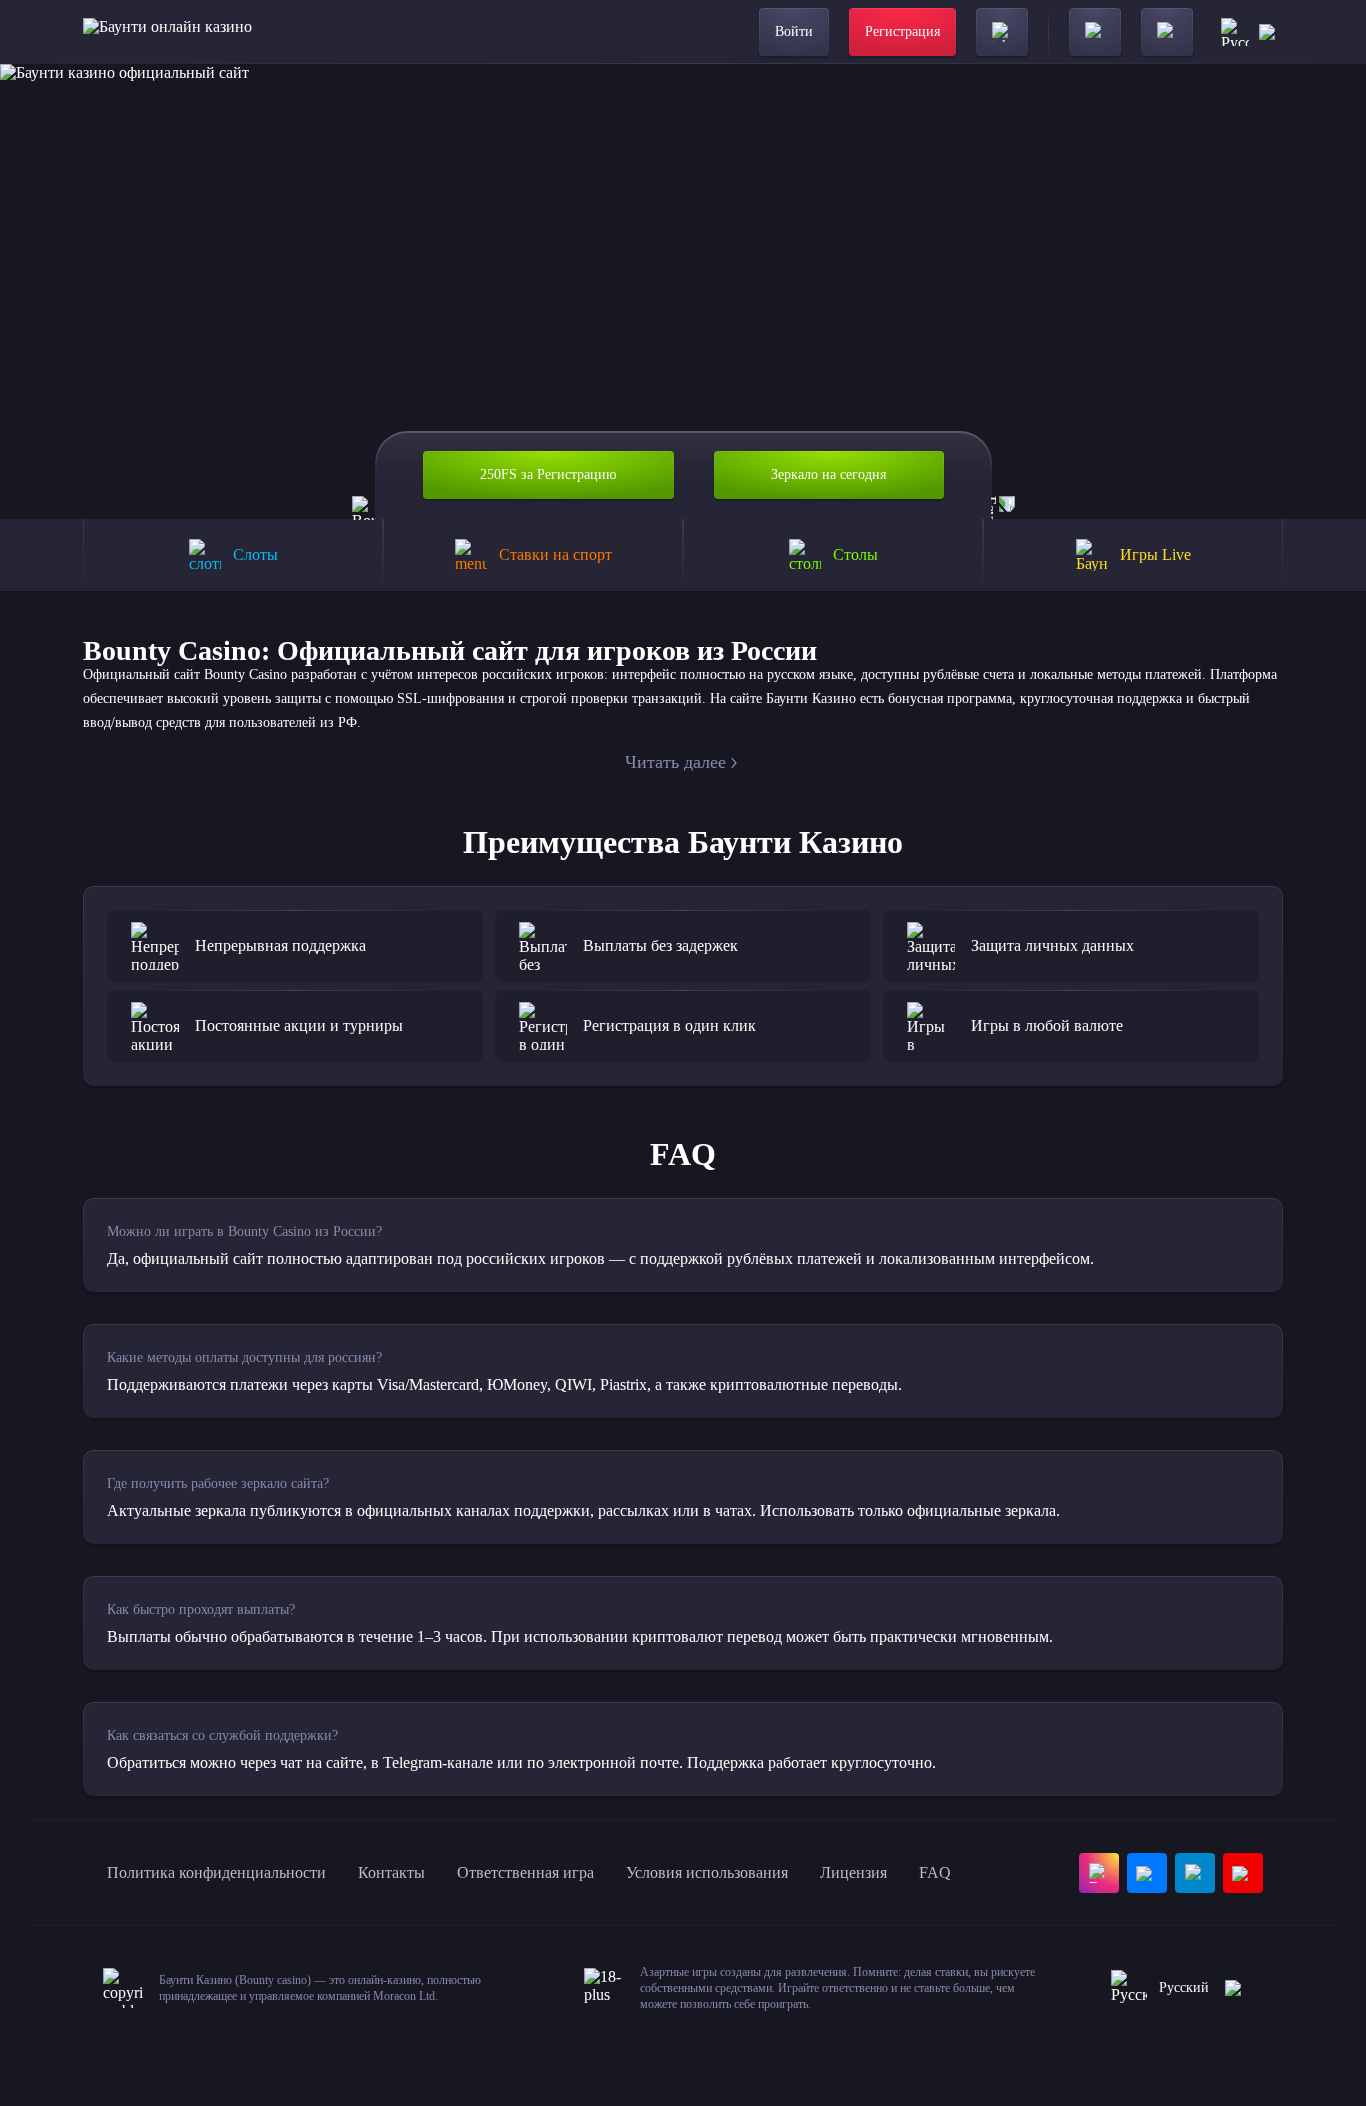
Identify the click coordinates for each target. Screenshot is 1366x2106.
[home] (167, 32)
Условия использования (707, 1872)
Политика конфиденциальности (216, 1872)
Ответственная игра (525, 1872)
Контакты (391, 1872)
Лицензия (853, 1872)
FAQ (935, 1872)
